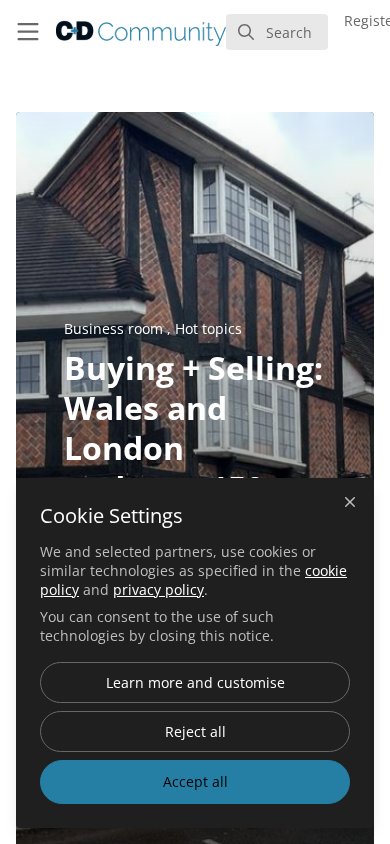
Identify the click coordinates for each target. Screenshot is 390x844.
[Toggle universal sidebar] (28, 32)
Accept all (195, 781)
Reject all (195, 731)
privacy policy (158, 589)
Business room (115, 328)
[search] (277, 32)
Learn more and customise (195, 682)
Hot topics (208, 328)
